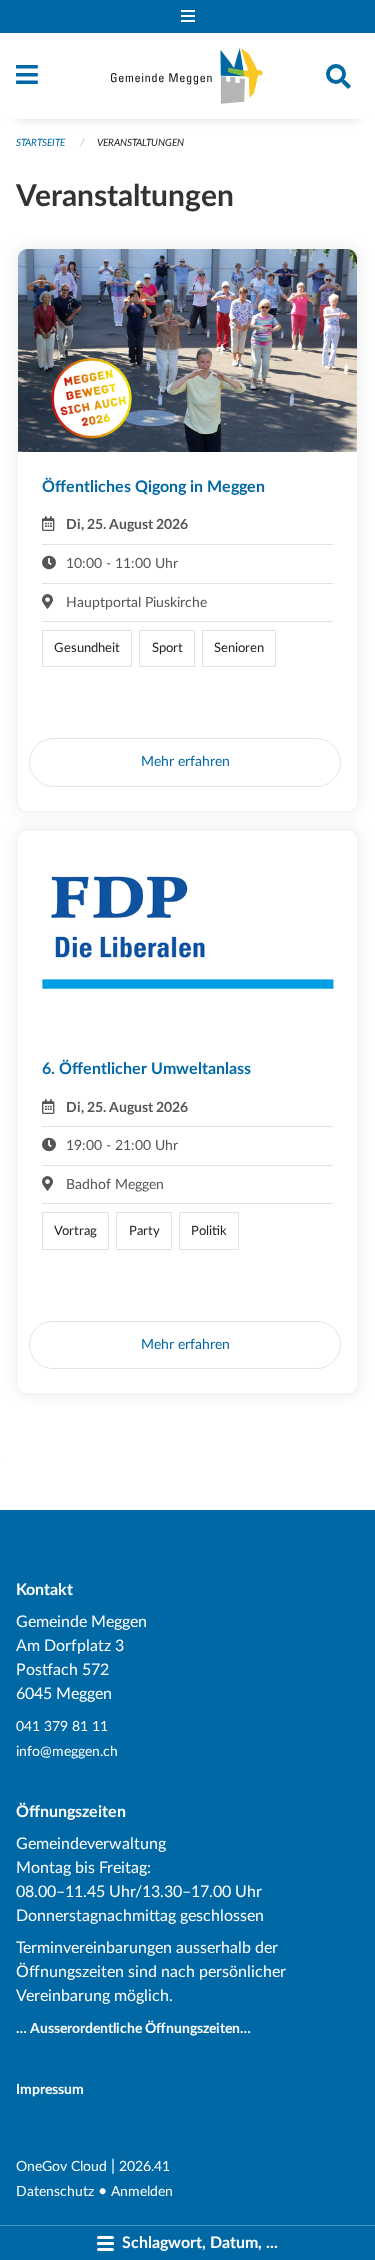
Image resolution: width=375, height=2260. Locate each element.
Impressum (50, 2089)
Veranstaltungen (140, 143)
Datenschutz (55, 2191)
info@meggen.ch (67, 1751)
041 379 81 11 (62, 1726)
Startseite (40, 143)
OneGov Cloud (61, 2166)
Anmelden (142, 2191)
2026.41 (144, 2166)
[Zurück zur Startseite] (187, 76)
